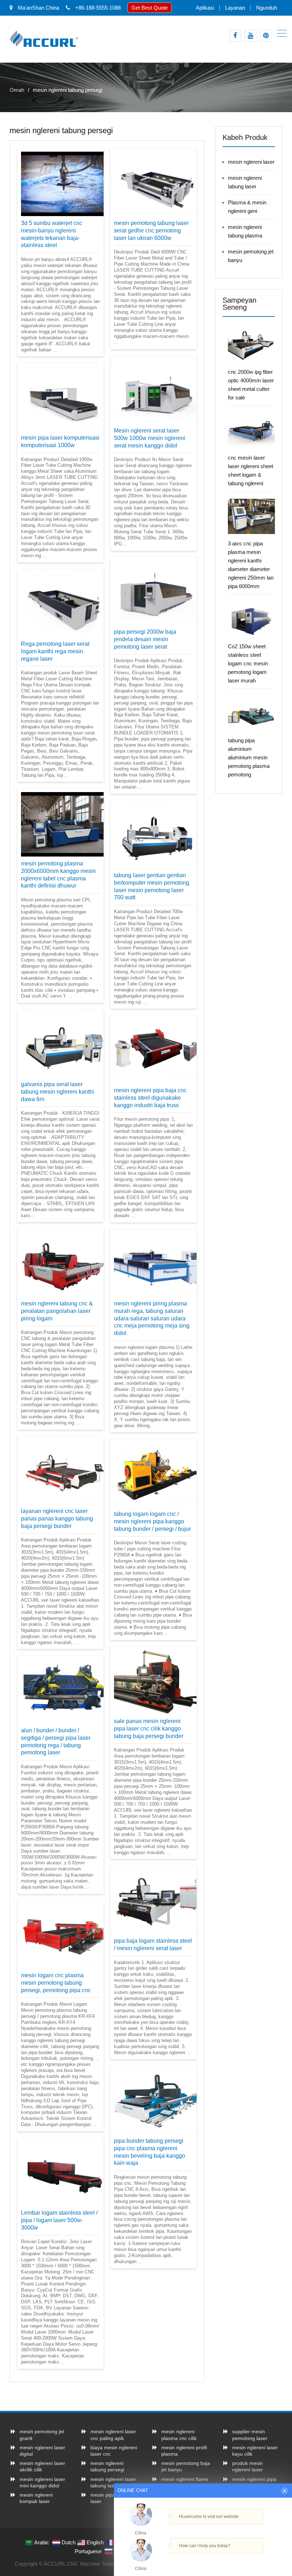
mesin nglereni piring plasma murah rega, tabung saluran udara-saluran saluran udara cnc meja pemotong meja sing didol (152, 1318)
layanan (235, 8)
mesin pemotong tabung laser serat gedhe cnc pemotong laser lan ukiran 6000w (151, 231)
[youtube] (251, 36)
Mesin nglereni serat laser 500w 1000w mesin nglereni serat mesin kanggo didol (150, 438)
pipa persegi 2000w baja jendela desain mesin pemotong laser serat (145, 639)
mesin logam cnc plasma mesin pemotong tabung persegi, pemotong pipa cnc (56, 1983)
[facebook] (235, 36)
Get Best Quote (150, 8)
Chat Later (237, 2561)
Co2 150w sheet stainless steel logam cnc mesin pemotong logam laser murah (248, 663)
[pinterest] (266, 36)
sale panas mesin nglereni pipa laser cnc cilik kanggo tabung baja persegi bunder (149, 1729)
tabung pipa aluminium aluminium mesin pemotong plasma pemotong (249, 757)
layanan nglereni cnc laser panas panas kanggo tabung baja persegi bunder (57, 1519)
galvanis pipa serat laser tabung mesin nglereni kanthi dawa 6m (58, 1092)
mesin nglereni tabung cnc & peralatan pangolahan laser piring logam (57, 1311)
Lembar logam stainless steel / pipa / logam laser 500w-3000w (59, 2220)
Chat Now (203, 2559)
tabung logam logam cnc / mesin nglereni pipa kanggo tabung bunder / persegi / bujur (152, 1521)
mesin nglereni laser (251, 162)
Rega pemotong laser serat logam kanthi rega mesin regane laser (55, 651)
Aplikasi (205, 8)
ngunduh (267, 8)
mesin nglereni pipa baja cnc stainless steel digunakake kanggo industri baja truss (150, 1098)
